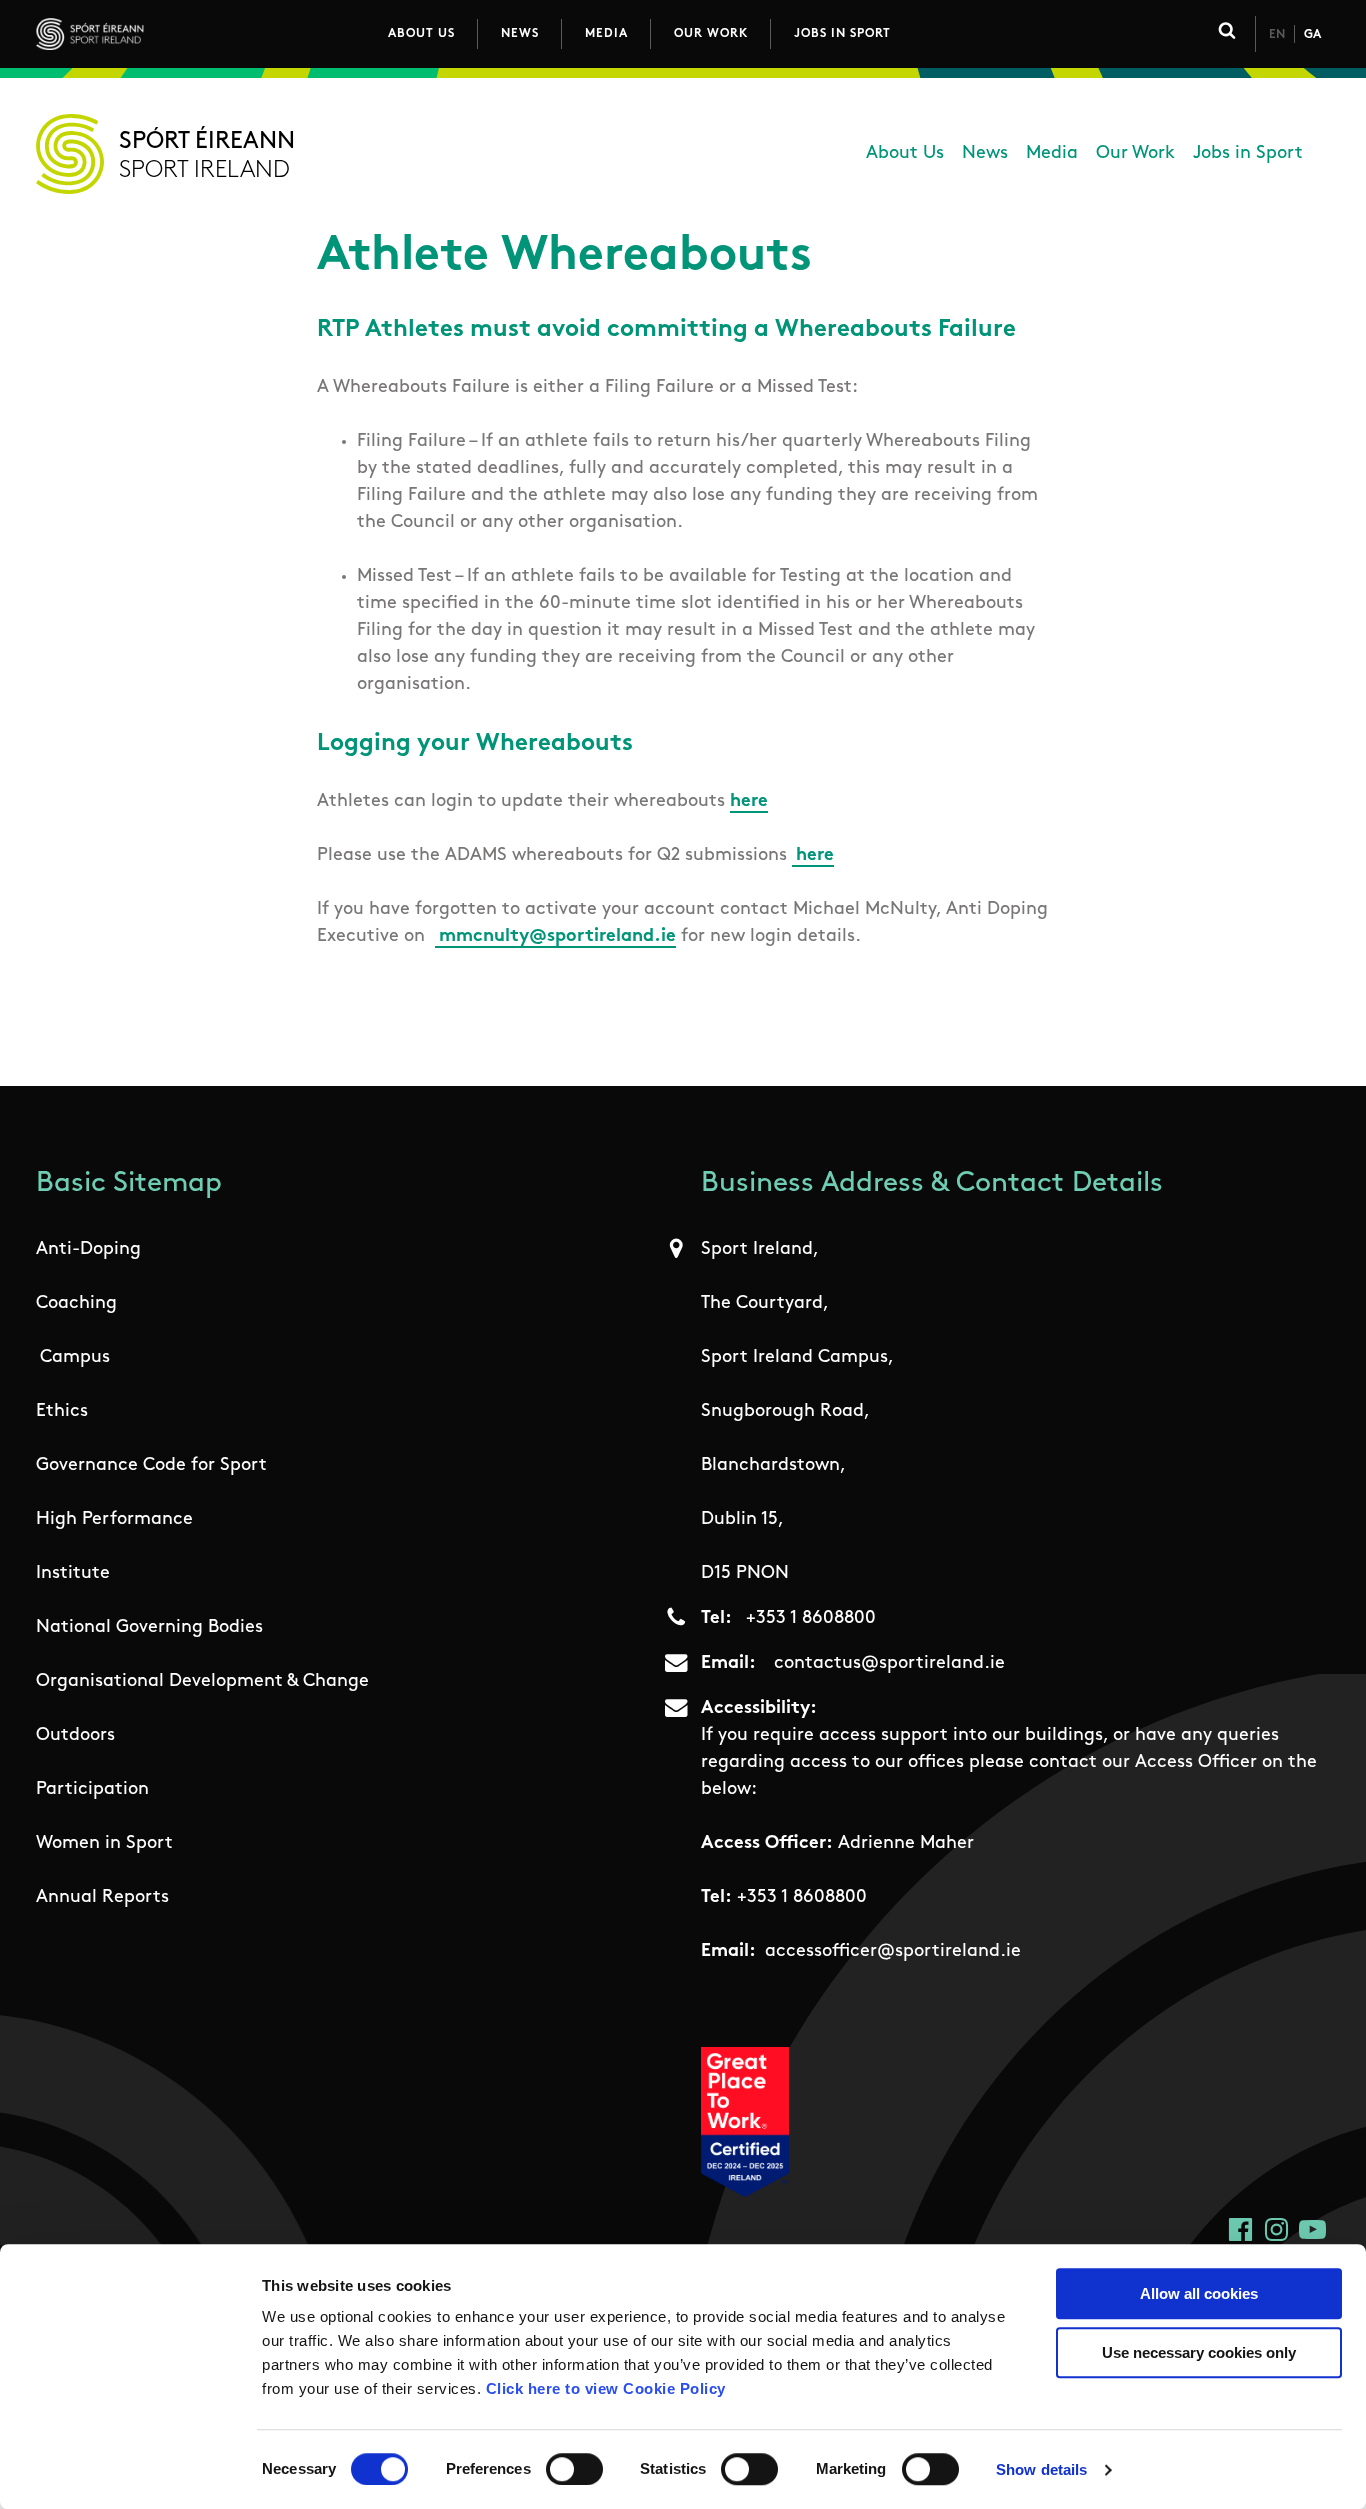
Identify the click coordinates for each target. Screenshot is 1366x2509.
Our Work (711, 34)
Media (606, 34)
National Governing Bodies (149, 1628)
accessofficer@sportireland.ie (893, 1952)
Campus (75, 1358)
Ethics (62, 1412)
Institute (73, 1574)
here (749, 802)
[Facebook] (1240, 2229)
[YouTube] (1312, 2229)
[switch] (574, 2469)
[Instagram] (1276, 2229)
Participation (92, 1790)
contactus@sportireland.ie (889, 1664)
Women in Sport (104, 1844)
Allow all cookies (1199, 2293)
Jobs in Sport (842, 34)
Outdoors (75, 1736)
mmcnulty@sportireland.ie (557, 937)
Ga (1312, 35)
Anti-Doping (88, 1250)
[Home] (178, 34)
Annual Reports (102, 1898)
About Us (421, 34)
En (1277, 35)
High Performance (114, 1520)
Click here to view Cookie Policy (606, 2388)
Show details (1041, 2469)
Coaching (76, 1304)
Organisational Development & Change (202, 1682)
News (520, 34)
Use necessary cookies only (1199, 2352)
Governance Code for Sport (151, 1466)
